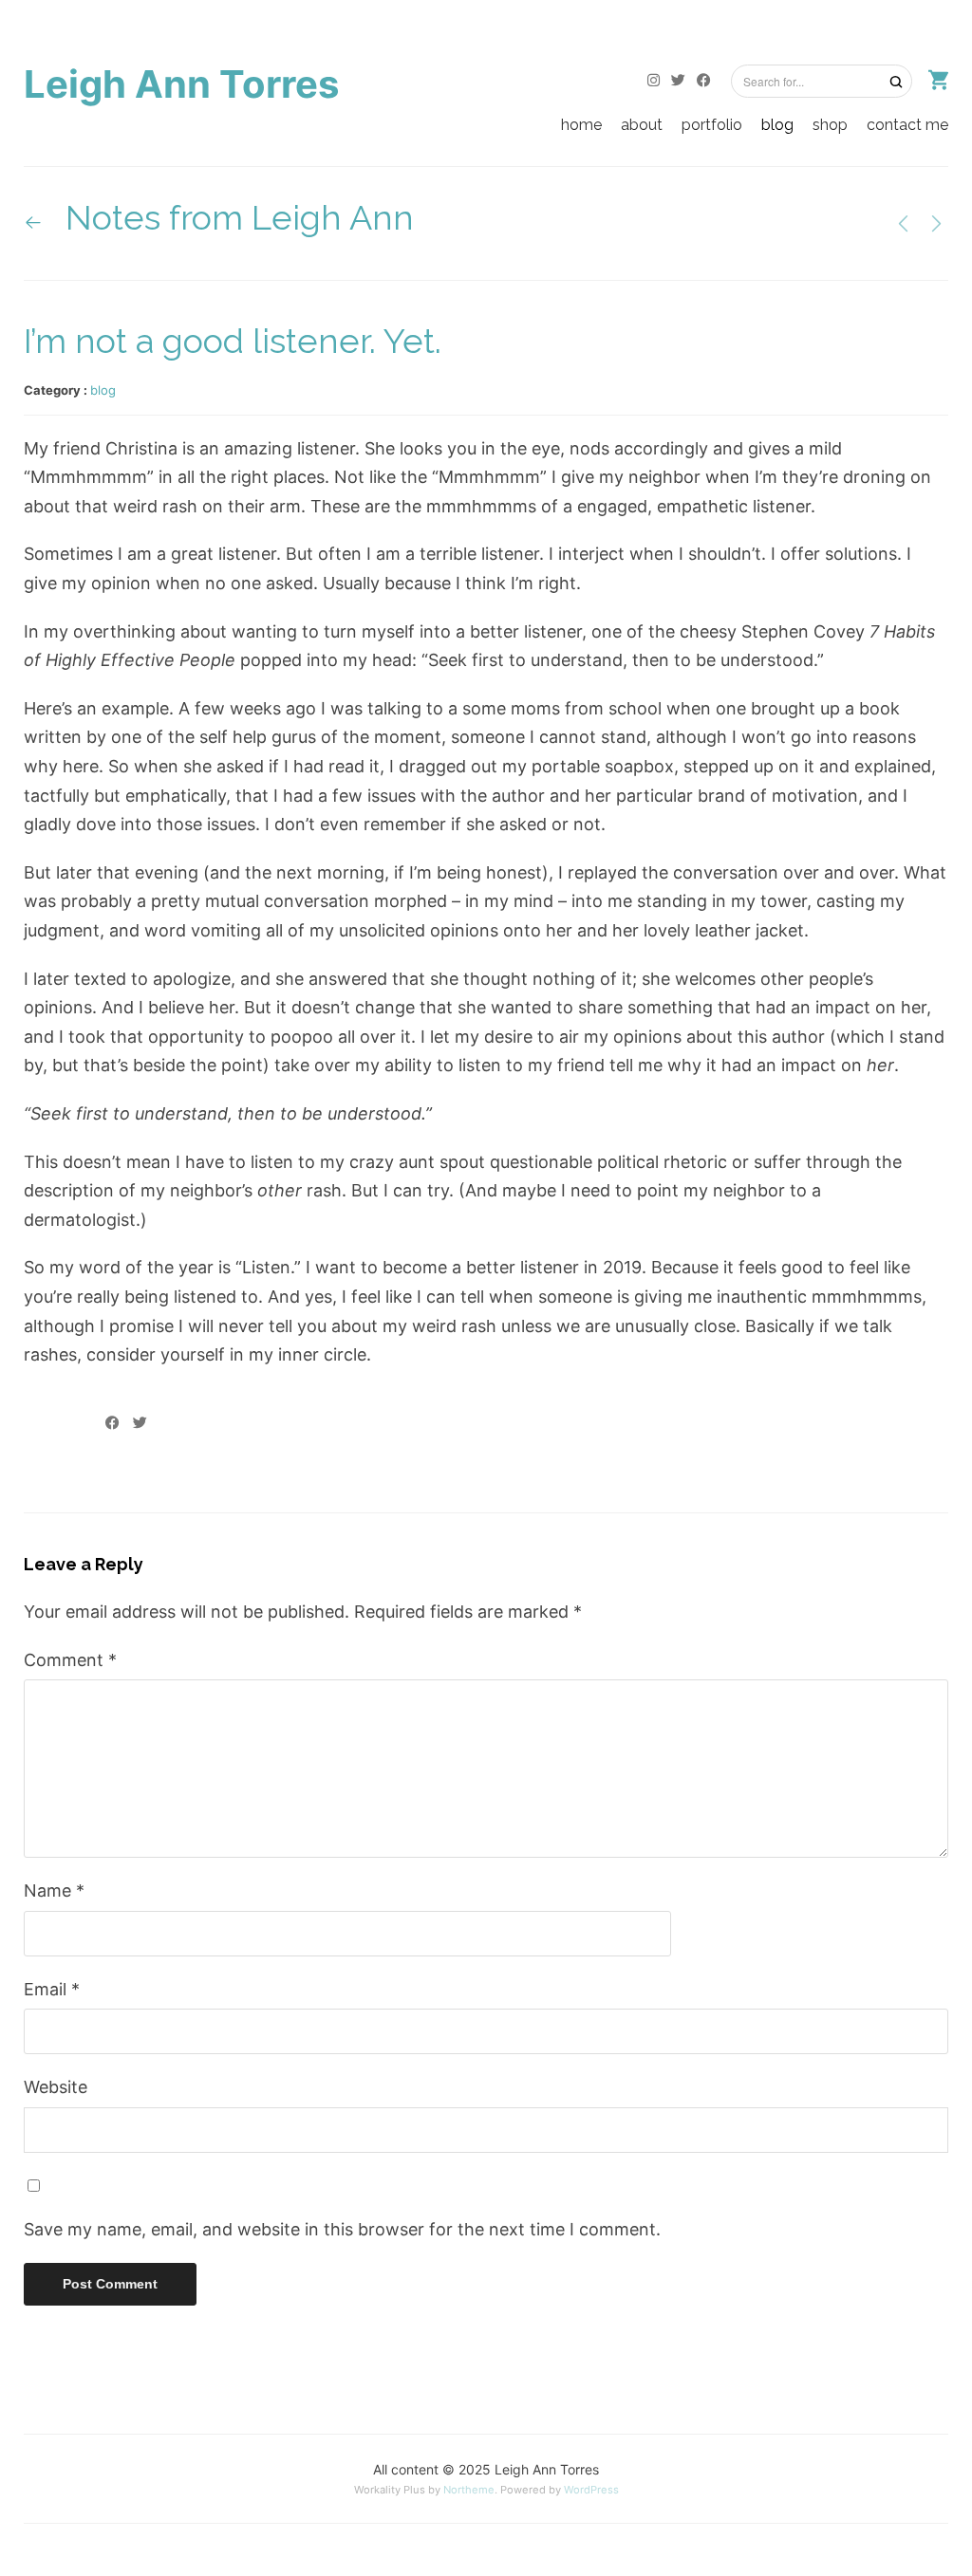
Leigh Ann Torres (181, 84)
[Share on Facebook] (112, 1423)
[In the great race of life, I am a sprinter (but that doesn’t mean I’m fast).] (903, 222)
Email (52, 1989)
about (642, 125)
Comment (70, 1660)
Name (54, 1890)
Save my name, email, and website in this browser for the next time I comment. (342, 2229)
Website (56, 2087)
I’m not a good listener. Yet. (233, 341)
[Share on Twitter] (140, 1423)
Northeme (469, 2490)
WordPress (591, 2490)
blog (777, 125)
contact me (907, 125)
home (581, 125)
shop (830, 125)
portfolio (712, 125)
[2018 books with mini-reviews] (936, 222)
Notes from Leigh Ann (235, 217)
